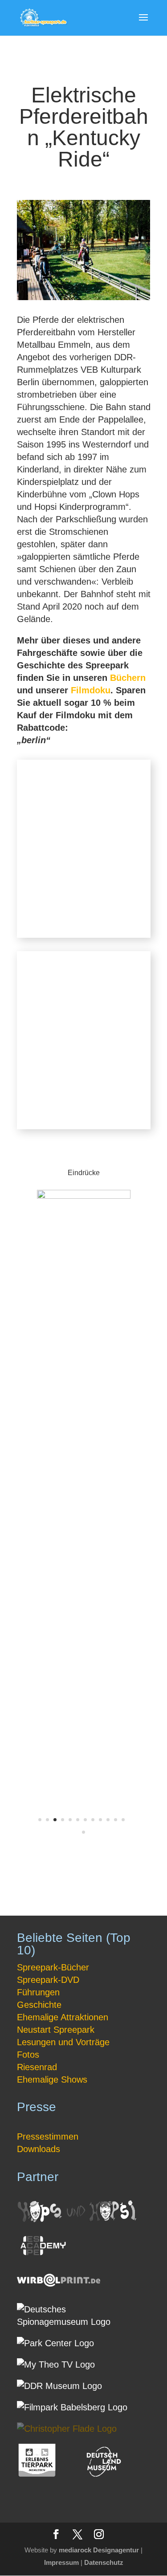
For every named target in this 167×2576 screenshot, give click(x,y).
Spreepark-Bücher (53, 1967)
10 (108, 1820)
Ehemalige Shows (52, 2080)
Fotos (28, 2055)
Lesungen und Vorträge (63, 2042)
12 (123, 1820)
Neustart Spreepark (56, 2030)
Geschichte (39, 2005)
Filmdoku (91, 690)
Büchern (128, 678)
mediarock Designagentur (99, 2550)
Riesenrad (37, 2067)
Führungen (38, 1992)
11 (116, 1820)
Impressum (61, 2562)
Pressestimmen (48, 2136)
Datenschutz (104, 2562)
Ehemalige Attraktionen (63, 2017)
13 (83, 1832)
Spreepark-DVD (48, 1980)
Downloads (39, 2149)
